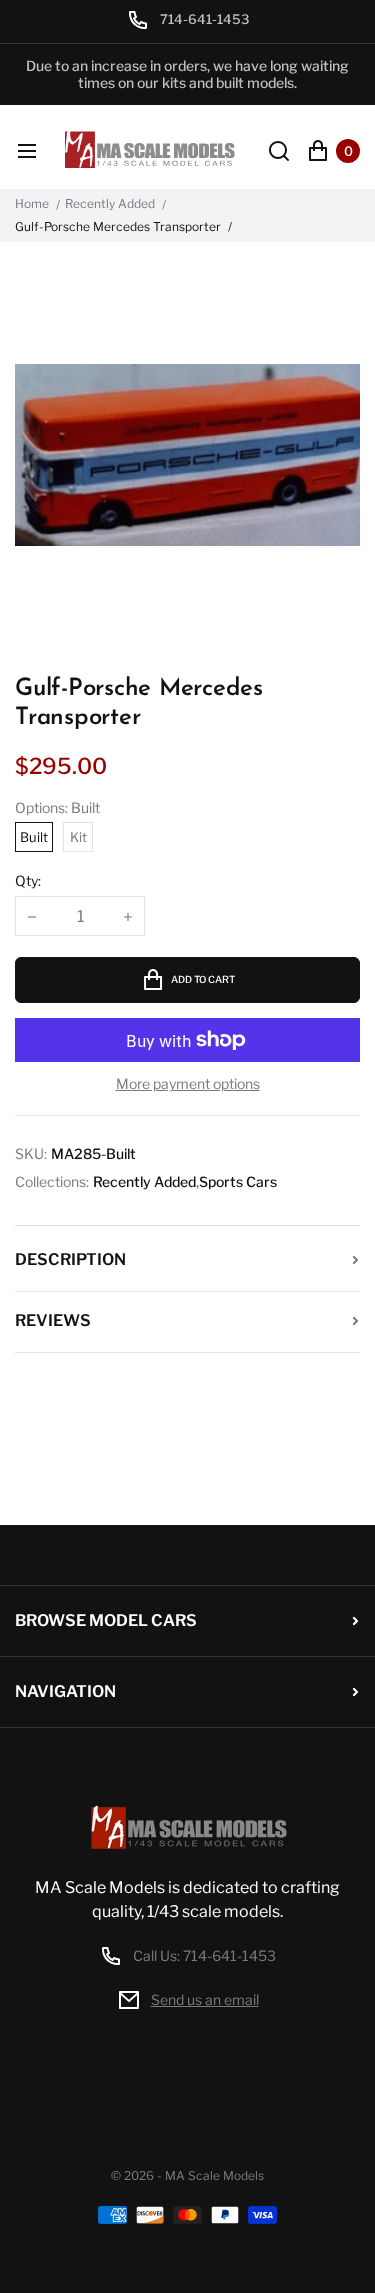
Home (32, 204)
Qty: (28, 880)
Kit (78, 837)
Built (34, 837)
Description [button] (70, 1259)
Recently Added (110, 204)
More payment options (188, 1084)
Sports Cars (238, 1182)
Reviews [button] (53, 1320)
